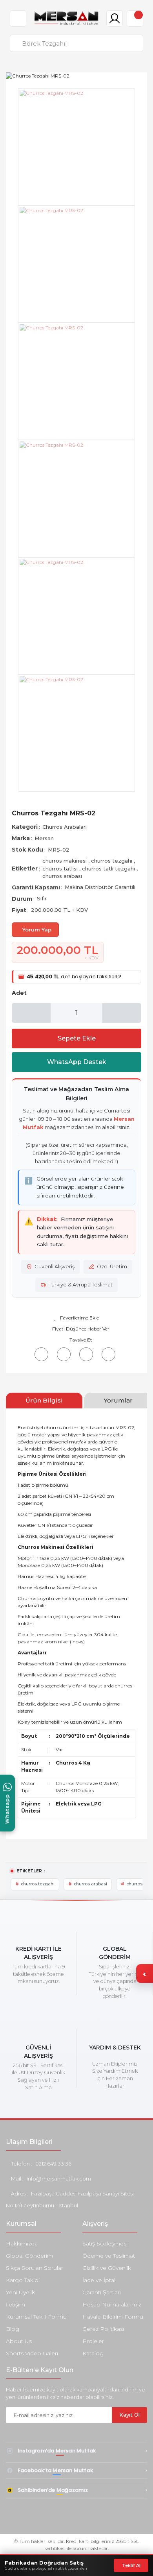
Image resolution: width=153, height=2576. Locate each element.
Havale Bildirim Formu (113, 2317)
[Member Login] (115, 18)
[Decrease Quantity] (31, 1013)
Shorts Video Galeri (32, 2353)
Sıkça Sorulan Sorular (35, 2268)
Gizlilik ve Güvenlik (107, 2268)
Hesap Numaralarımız (112, 2304)
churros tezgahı (112, 861)
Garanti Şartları (102, 2292)
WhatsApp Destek (77, 1062)
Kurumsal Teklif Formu (36, 2317)
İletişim (15, 2304)
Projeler (93, 2341)
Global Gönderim (29, 2256)
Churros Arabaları (65, 827)
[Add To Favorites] (76, 1318)
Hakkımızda (22, 2243)
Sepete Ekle (77, 1038)
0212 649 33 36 (53, 2164)
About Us (19, 2341)
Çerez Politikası (103, 2329)
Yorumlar (118, 1400)
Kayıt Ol (129, 2415)
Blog (13, 2329)
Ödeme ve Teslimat (109, 2256)
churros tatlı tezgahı (109, 869)
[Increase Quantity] (122, 1013)
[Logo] (66, 18)
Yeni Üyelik (20, 2292)
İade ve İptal (99, 2280)
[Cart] (135, 18)
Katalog (93, 2353)
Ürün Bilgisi (44, 1400)
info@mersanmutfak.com (59, 2179)
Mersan (44, 838)
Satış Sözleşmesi (105, 2243)
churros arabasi (90, 1884)
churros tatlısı (61, 869)
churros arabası (62, 876)
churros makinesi (65, 861)
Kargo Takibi (23, 2280)
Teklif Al (131, 2565)
